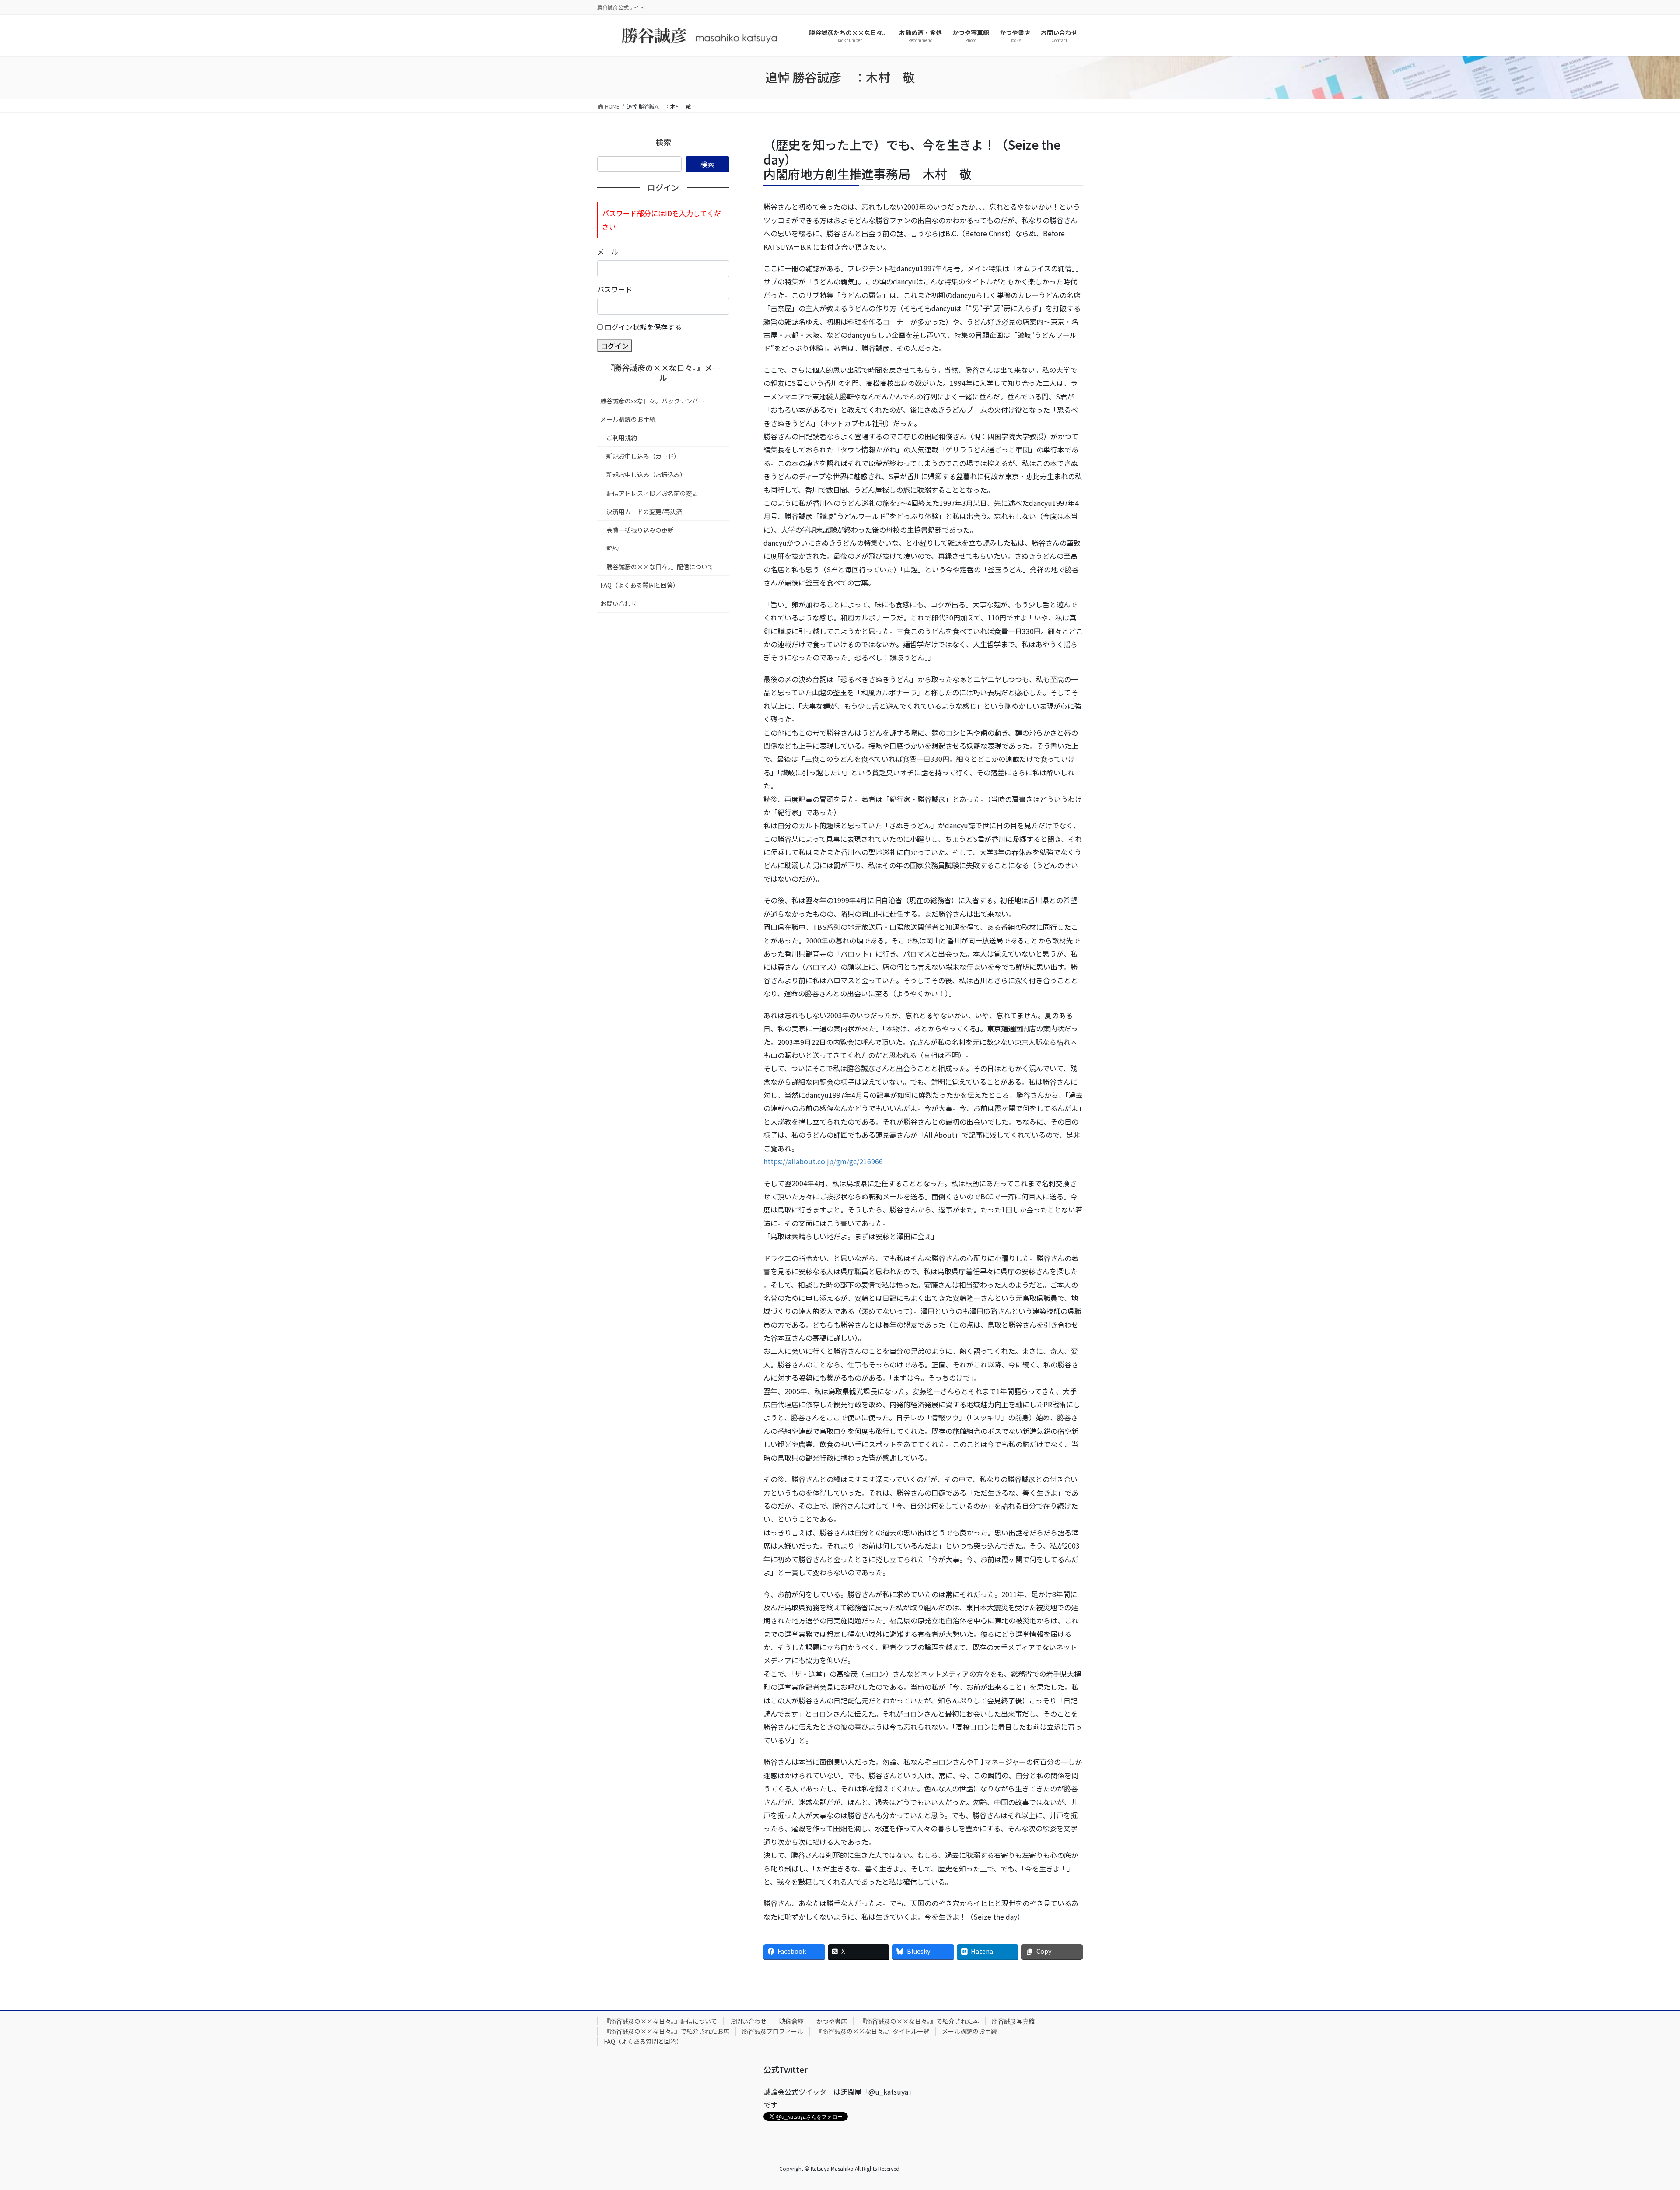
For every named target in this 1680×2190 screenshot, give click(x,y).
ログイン (615, 346)
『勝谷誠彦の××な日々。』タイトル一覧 (873, 2031)
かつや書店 (832, 2021)
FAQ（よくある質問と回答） (640, 585)
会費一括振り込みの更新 (640, 530)
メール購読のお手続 (628, 419)
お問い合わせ (619, 603)
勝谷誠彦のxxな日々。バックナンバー (652, 401)
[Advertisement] (663, 678)
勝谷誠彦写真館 (1013, 2021)
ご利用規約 (622, 438)
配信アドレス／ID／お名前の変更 (652, 493)
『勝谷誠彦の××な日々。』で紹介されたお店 (667, 2031)
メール (608, 252)
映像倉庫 (791, 2021)
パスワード (615, 289)
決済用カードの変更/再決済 (644, 512)
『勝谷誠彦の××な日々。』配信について (657, 567)
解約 (612, 548)
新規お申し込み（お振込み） (646, 474)
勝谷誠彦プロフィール (773, 2031)
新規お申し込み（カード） (643, 456)
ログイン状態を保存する (643, 327)
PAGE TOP (1637, 2116)
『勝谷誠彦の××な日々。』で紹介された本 (919, 2021)
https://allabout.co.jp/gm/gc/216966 (823, 1161)
